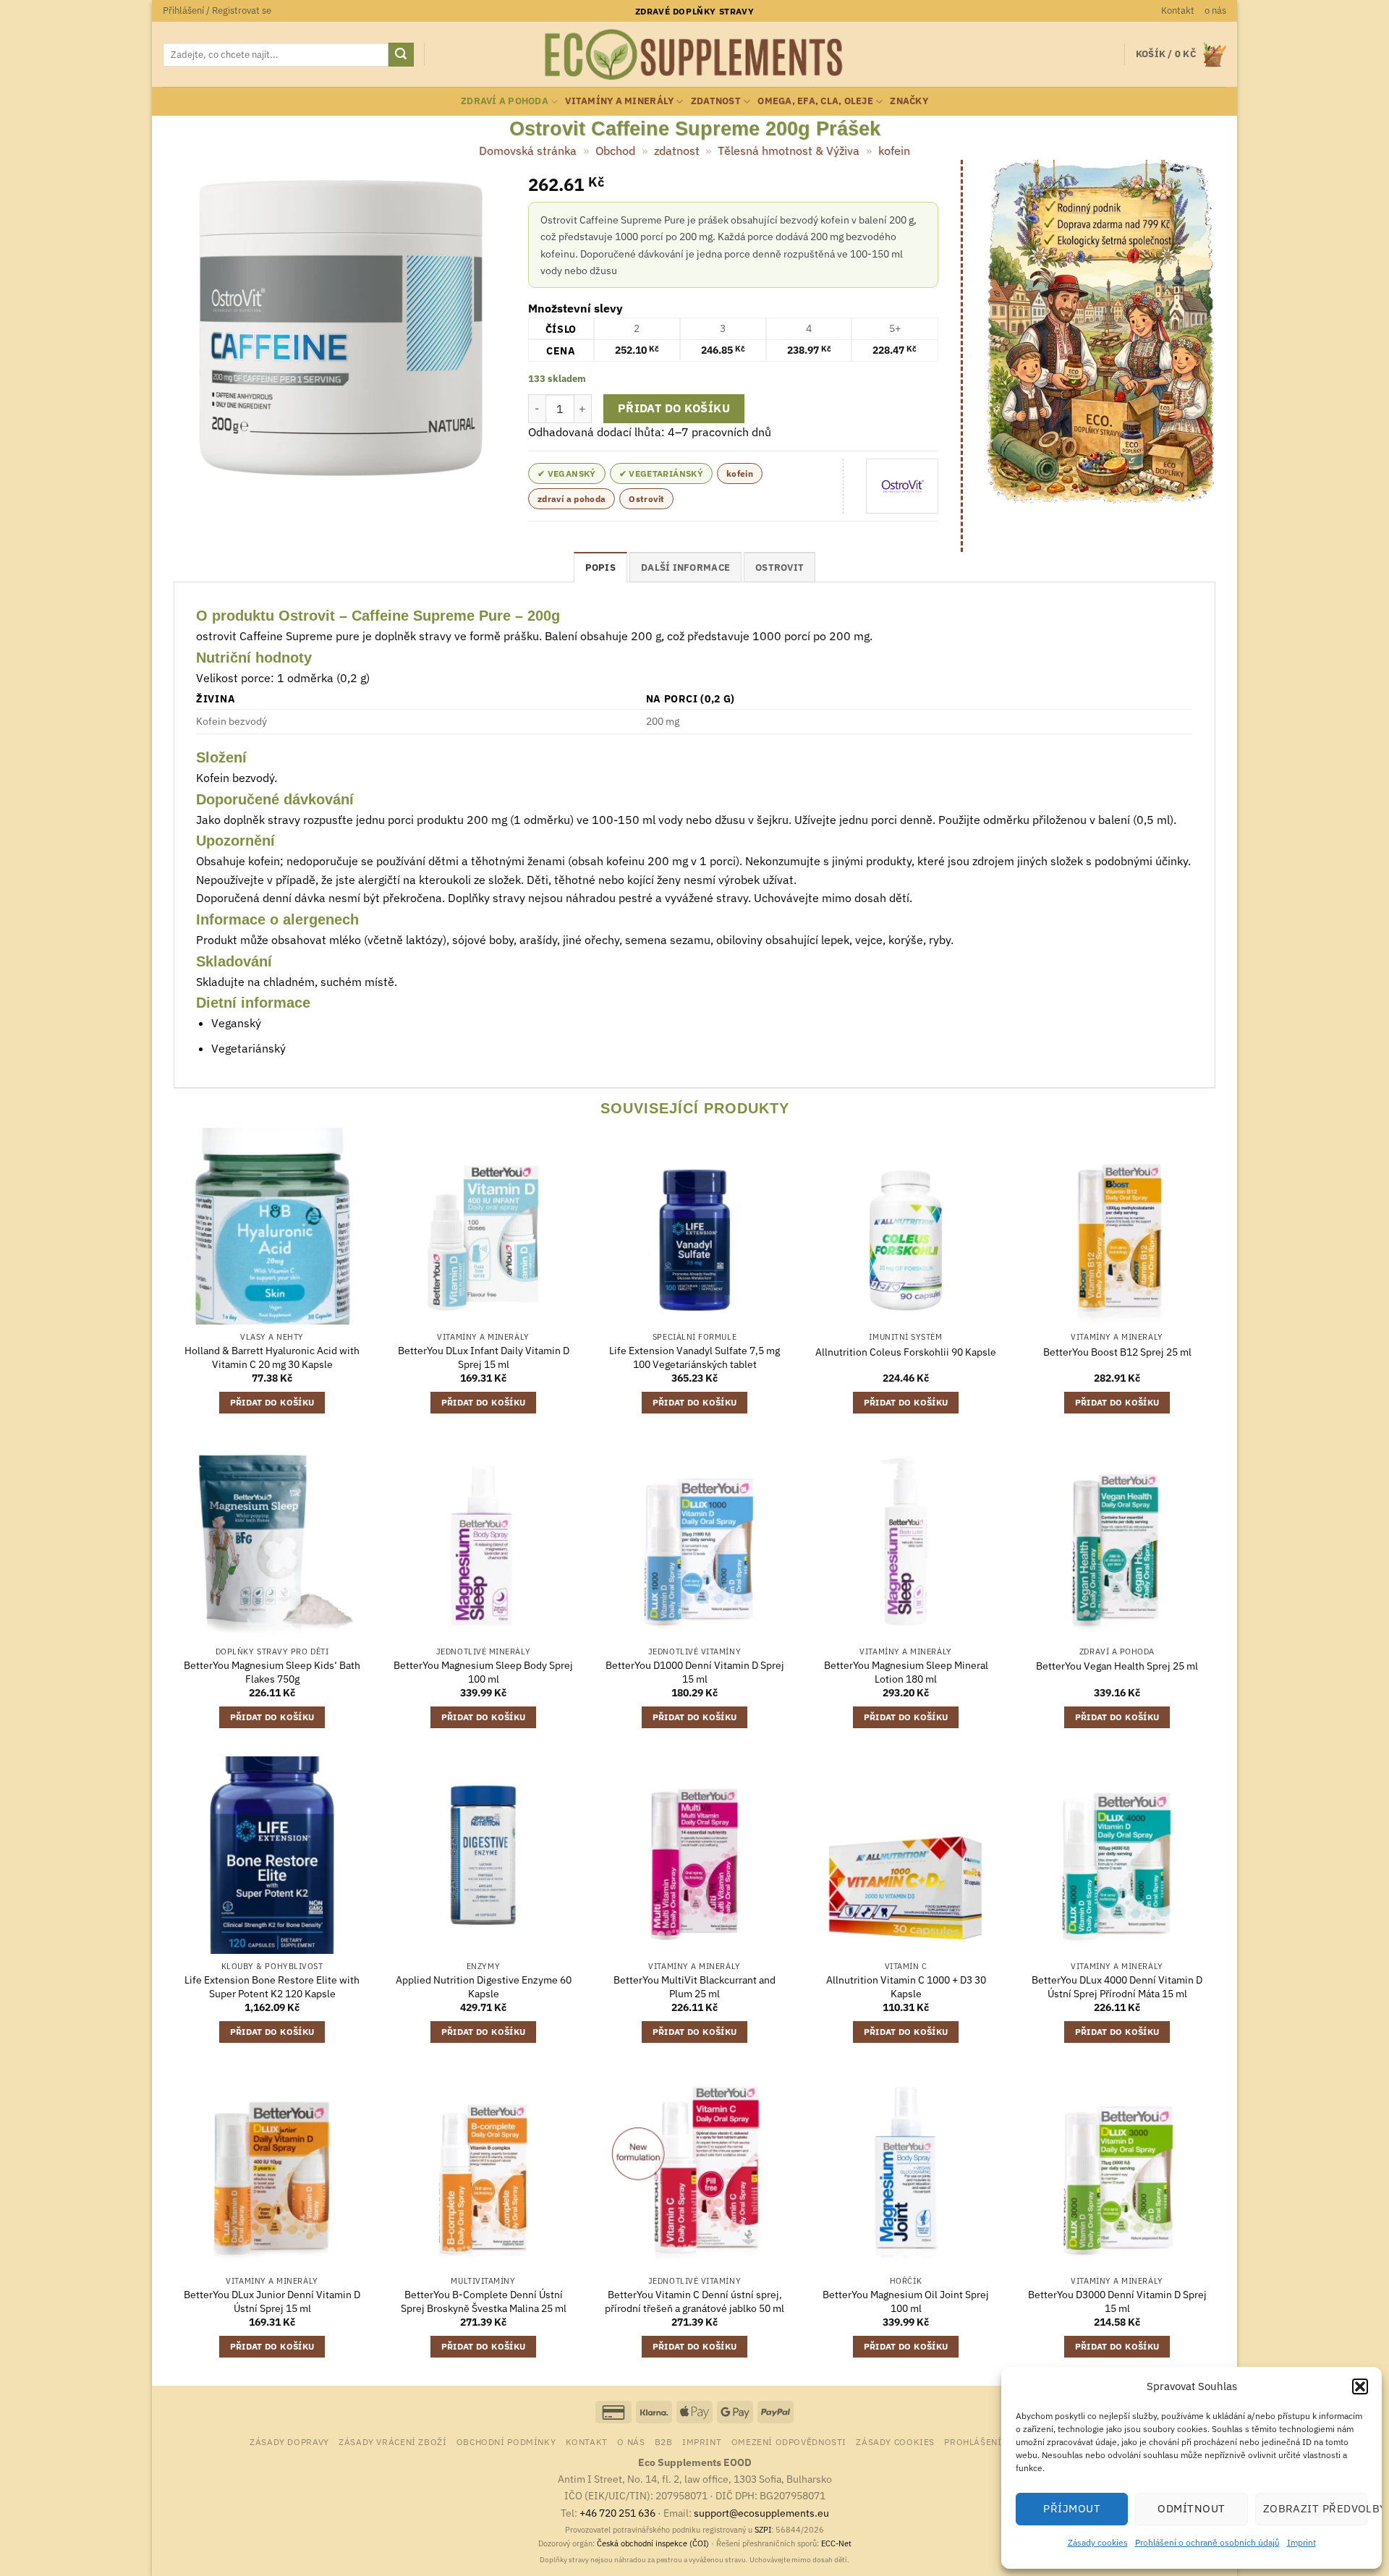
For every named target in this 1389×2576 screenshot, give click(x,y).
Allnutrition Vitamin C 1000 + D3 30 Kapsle (906, 1987)
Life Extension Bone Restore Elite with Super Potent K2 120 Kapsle (272, 1987)
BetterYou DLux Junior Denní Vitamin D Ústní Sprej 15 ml (272, 2301)
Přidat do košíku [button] (272, 1402)
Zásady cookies (1098, 2542)
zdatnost (716, 101)
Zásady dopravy (289, 2441)
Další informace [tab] (685, 568)
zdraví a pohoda (505, 101)
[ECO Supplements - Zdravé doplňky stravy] (694, 55)
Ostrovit (646, 499)
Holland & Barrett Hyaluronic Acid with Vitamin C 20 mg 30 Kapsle (272, 1357)
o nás (1215, 10)
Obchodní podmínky (506, 2441)
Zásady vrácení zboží (392, 2441)
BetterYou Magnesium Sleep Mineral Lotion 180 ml (906, 1672)
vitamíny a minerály (619, 101)
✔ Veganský (567, 473)
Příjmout (1072, 2508)
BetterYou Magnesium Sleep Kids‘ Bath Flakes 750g (272, 1672)
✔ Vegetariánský (661, 473)
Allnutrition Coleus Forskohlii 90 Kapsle (906, 1352)
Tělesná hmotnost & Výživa (789, 150)
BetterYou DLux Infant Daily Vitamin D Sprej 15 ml (484, 1357)
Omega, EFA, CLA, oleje (815, 101)
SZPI (763, 2530)
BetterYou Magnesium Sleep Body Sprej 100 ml (483, 1672)
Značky (909, 101)
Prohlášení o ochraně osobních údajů (1207, 2542)
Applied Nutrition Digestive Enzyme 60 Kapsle (484, 1987)
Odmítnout (1191, 2508)
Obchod (615, 150)
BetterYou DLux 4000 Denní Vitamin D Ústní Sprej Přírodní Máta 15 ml (1117, 1987)
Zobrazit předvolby (1315, 2508)
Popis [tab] (600, 568)
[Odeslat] (401, 55)
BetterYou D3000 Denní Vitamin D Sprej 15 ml (1117, 2301)
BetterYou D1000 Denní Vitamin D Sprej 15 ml (695, 1672)
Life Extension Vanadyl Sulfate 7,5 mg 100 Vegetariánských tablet (694, 1357)
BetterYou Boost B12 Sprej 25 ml (1117, 1352)
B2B (664, 2441)
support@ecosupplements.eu (761, 2513)
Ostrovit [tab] (780, 568)
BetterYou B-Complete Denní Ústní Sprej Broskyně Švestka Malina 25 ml (484, 2301)
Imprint (1301, 2542)
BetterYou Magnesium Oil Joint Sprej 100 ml (906, 2301)
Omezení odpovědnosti (789, 2441)
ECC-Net (836, 2543)
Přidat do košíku (674, 408)
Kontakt (1178, 10)
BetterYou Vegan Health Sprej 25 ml (1117, 1666)
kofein (894, 150)
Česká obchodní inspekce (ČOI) (653, 2543)
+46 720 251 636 (617, 2513)
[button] (1360, 2386)
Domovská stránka (528, 150)
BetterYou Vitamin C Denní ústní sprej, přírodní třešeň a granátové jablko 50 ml (694, 2301)
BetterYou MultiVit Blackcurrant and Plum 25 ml (694, 1987)
